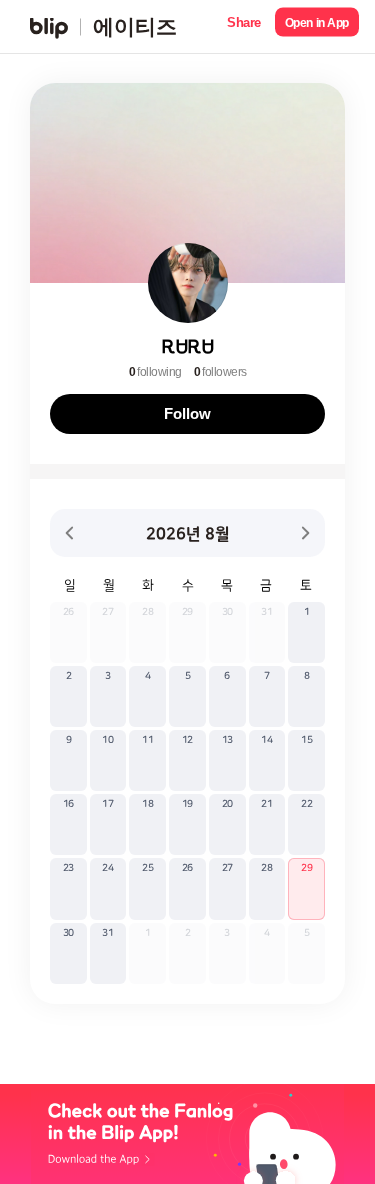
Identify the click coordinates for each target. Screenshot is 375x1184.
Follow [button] (187, 413)
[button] (244, 26)
